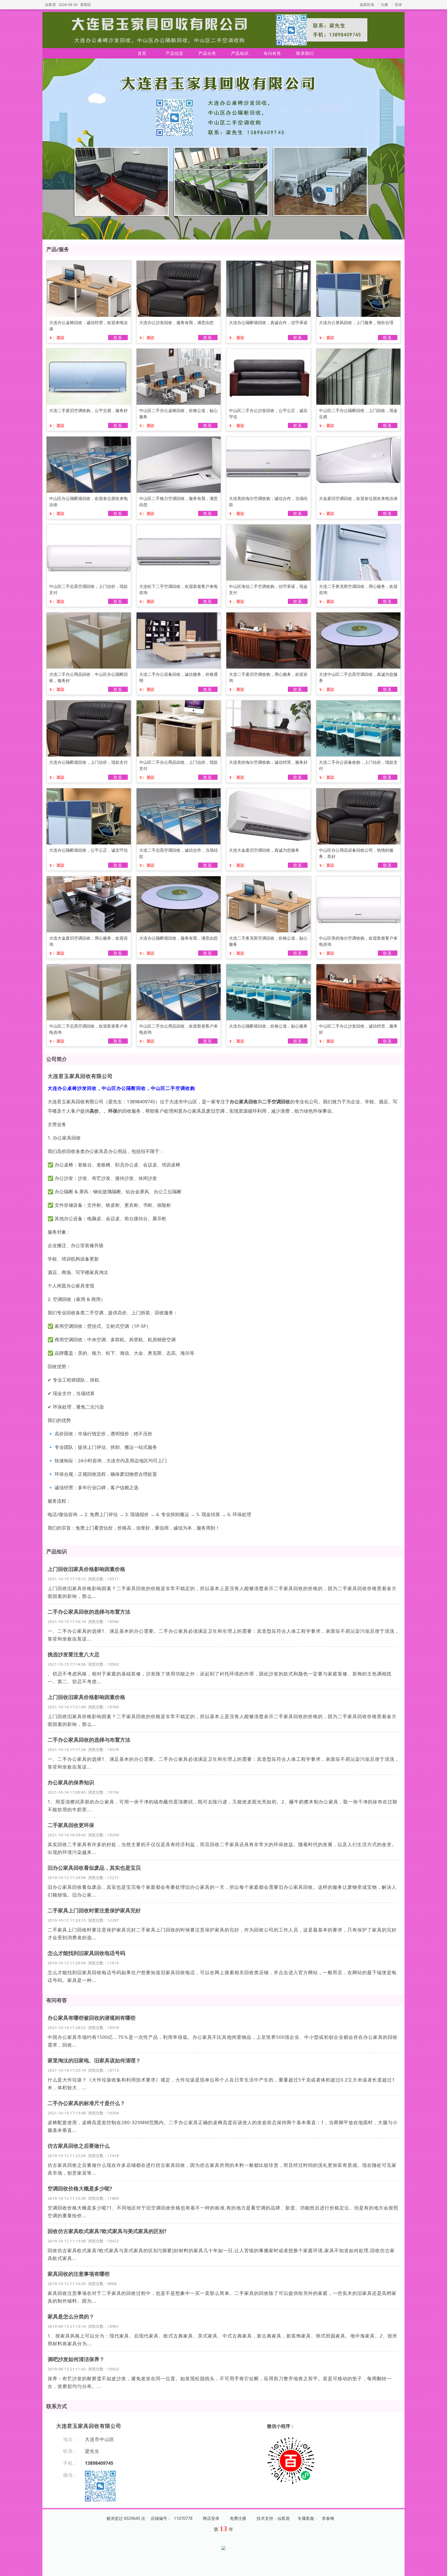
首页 (142, 53)
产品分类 (207, 53)
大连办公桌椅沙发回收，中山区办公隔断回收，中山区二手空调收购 (121, 1088)
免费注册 (238, 2518)
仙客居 (50, 5)
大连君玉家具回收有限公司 (80, 1076)
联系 (118, 338)
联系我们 (305, 53)
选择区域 (367, 5)
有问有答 (272, 53)
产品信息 (175, 53)
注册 (384, 5)
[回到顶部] (440, 2569)
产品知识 (240, 53)
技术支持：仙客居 (273, 2518)
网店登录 (211, 2518)
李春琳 (328, 2518)
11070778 (183, 2518)
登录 (398, 5)
